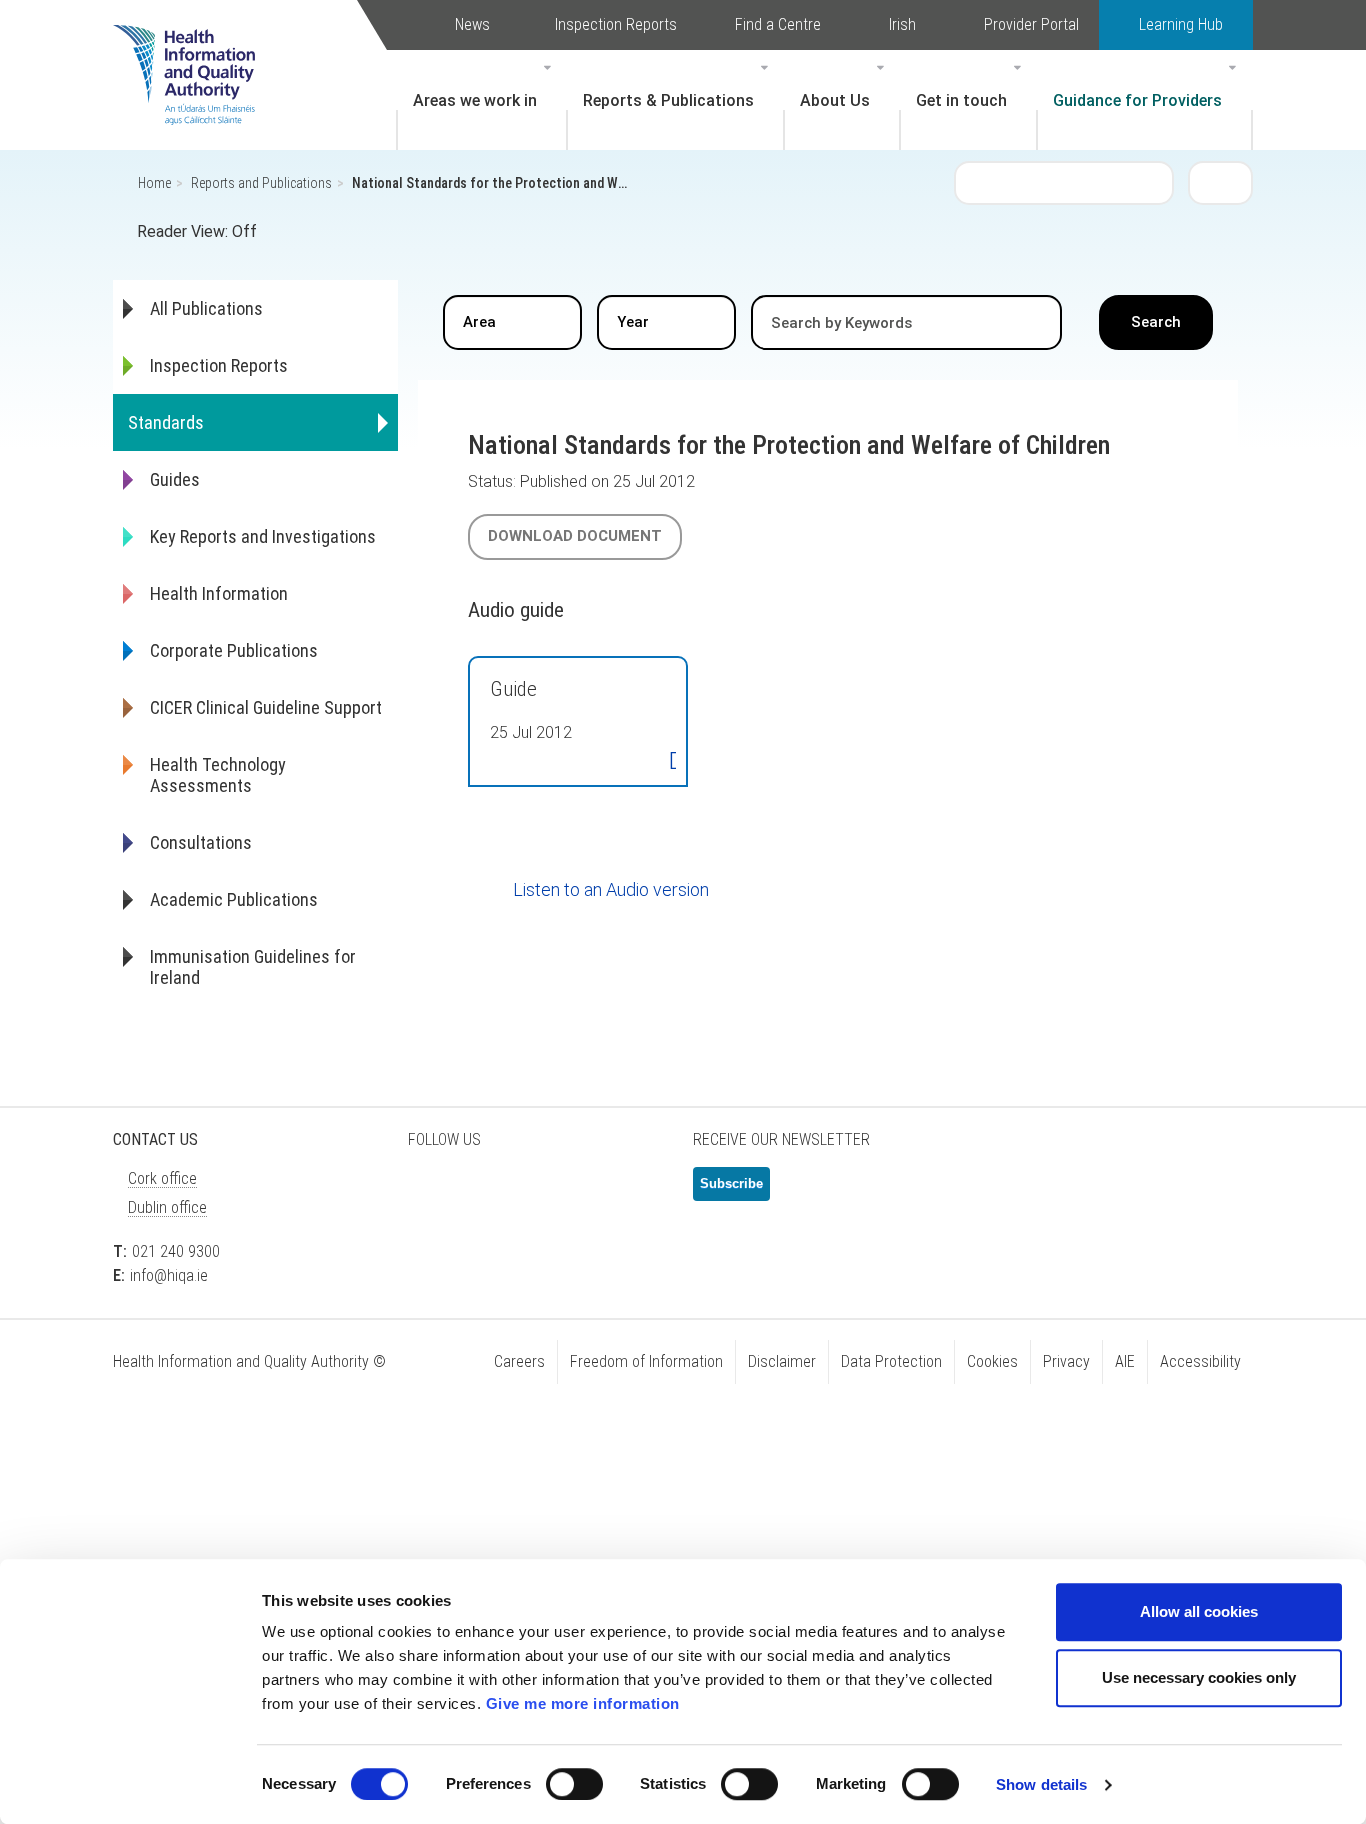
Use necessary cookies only (1199, 1677)
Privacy (1066, 1361)
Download (672, 762)
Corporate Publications (234, 650)
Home (154, 183)
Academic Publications (234, 899)
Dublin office (167, 1207)
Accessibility (1200, 1361)
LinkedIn (533, 1192)
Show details (1041, 1784)
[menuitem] (482, 100)
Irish (902, 24)
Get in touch (961, 100)
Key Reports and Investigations (263, 536)
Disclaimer (782, 1361)
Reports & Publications (668, 100)
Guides (175, 479)
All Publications (206, 308)
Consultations (201, 842)
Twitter (433, 1192)
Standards (166, 422)
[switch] (574, 1784)
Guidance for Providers (1137, 100)
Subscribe (731, 1183)
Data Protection (891, 1361)
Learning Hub (1181, 24)
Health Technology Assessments (218, 775)
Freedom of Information (646, 1361)
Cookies (992, 1361)
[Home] (194, 45)
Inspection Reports (616, 24)
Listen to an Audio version (611, 889)
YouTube (583, 1192)
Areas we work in (475, 100)
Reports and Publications (261, 183)
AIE (1125, 1361)
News (472, 24)
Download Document (575, 536)
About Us (835, 100)
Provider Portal (1031, 24)
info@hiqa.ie (169, 1275)
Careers (519, 1361)
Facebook (483, 1192)
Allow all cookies (1199, 1611)
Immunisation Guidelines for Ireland (253, 967)
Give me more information (583, 1703)
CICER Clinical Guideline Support (266, 707)
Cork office (162, 1178)
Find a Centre (778, 24)
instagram (633, 1192)
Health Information (219, 593)
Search (1221, 182)
